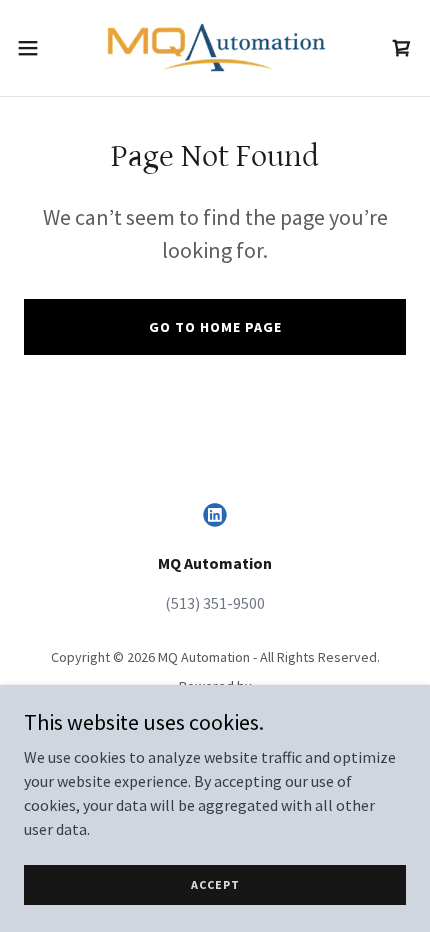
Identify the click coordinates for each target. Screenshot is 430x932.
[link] (215, 48)
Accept (215, 884)
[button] (39, 48)
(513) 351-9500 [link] (215, 603)
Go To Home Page (215, 327)
